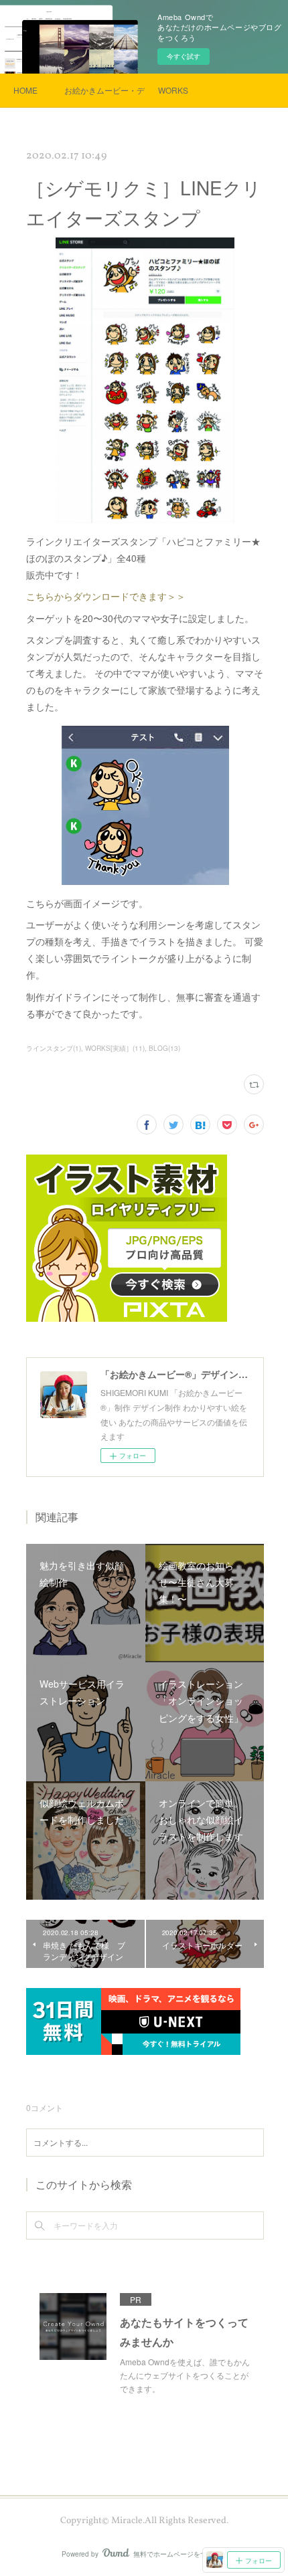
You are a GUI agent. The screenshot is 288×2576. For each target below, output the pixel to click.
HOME (25, 90)
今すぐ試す (184, 56)
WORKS (173, 90)
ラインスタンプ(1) (54, 1048)
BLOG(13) (164, 1048)
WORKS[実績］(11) (115, 1048)
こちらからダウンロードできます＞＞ (106, 596)
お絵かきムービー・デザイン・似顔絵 (104, 90)
